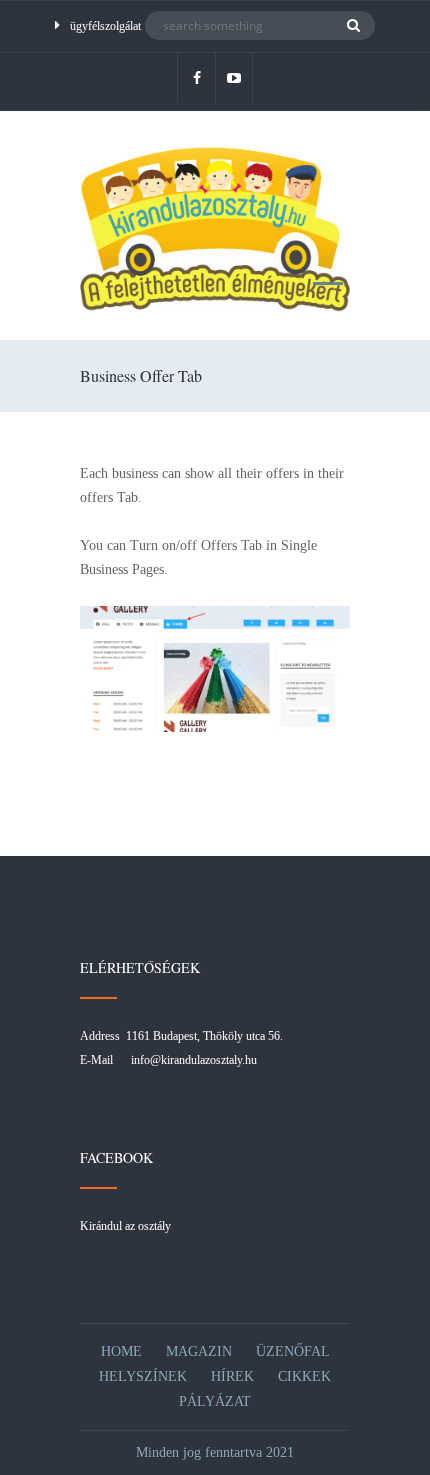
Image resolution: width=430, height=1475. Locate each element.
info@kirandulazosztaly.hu (194, 1060)
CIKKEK (304, 1376)
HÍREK (232, 1376)
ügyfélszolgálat (105, 26)
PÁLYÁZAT (215, 1401)
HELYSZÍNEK (143, 1376)
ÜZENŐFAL (293, 1351)
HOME (121, 1351)
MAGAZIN (199, 1351)
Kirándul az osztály (125, 1226)
